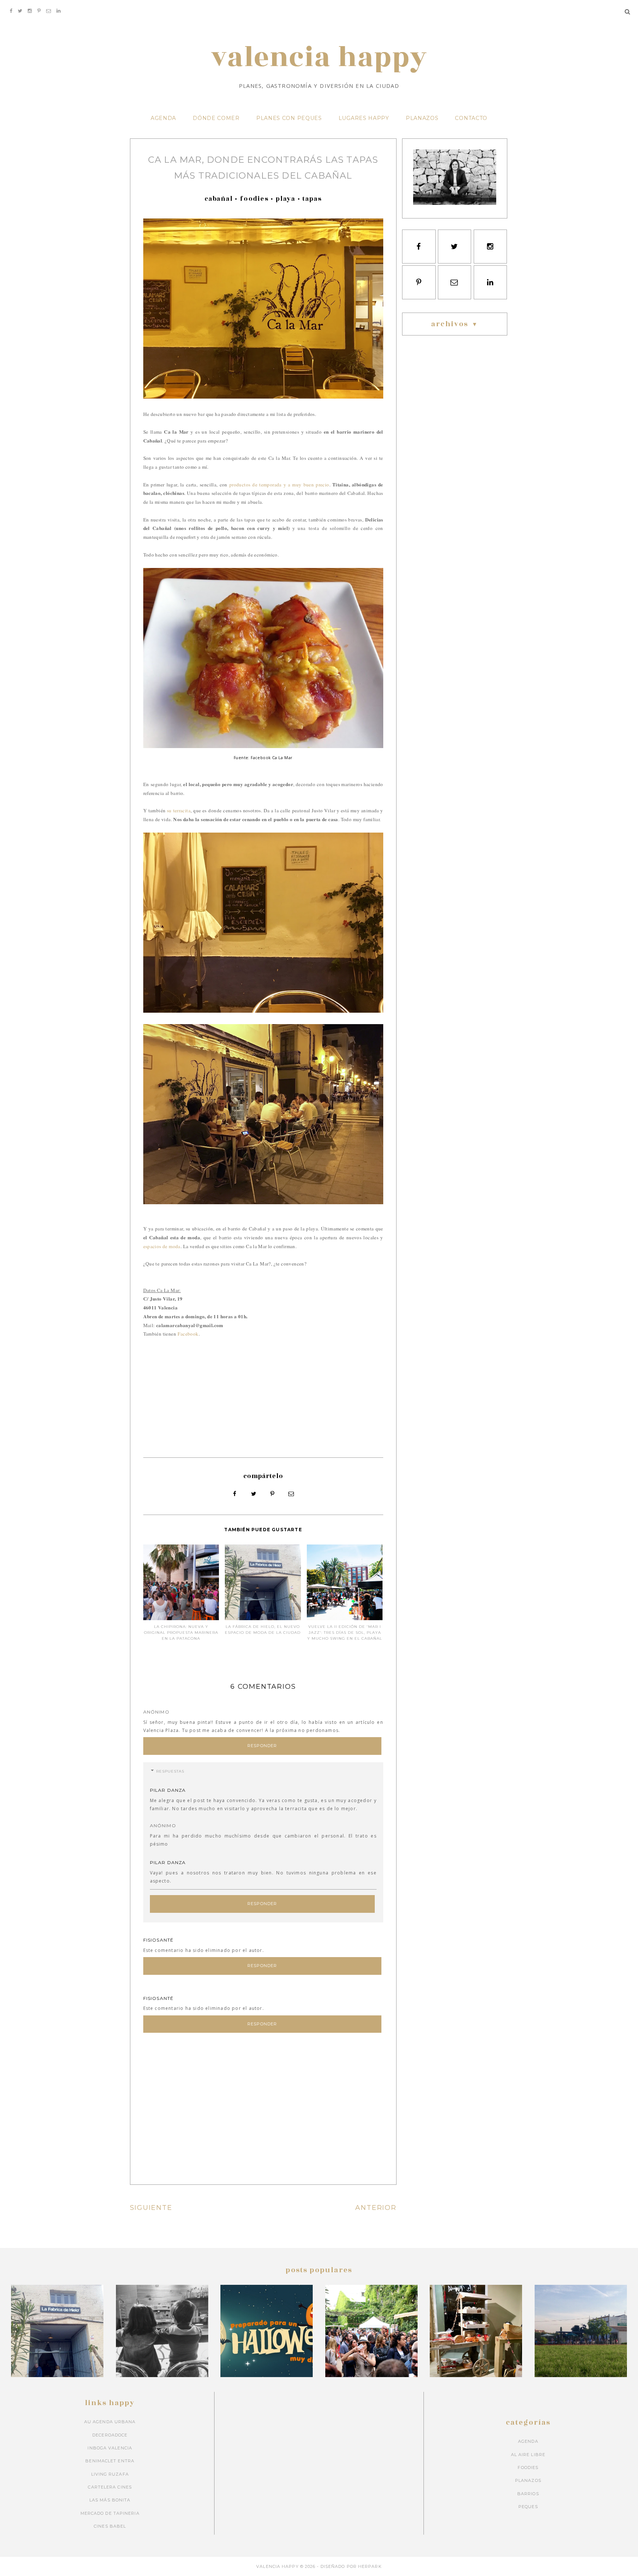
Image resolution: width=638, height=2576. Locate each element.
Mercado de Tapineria (110, 2513)
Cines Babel (110, 2526)
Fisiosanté (159, 1940)
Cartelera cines (110, 2487)
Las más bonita (110, 2500)
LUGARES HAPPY (364, 118)
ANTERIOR (376, 2208)
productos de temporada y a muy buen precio (279, 485)
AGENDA (163, 118)
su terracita (179, 810)
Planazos (528, 2480)
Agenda (528, 2441)
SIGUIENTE (151, 2208)
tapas (312, 199)
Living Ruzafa (110, 2474)
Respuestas (170, 1771)
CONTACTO (471, 118)
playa (286, 199)
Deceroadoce (110, 2435)
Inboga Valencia (110, 2448)
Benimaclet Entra (110, 2461)
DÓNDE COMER (216, 118)
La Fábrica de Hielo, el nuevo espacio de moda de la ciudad (263, 1630)
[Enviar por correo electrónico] (291, 1494)
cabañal (219, 199)
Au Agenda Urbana (110, 2422)
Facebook (188, 1334)
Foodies (254, 199)
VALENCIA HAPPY (319, 58)
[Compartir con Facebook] (235, 1494)
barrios (528, 2494)
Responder (262, 1746)
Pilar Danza (168, 1790)
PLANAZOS (422, 118)
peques (528, 2507)
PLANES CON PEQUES (289, 118)
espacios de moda (162, 1246)
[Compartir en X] (254, 1494)
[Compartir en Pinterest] (272, 1494)
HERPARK (370, 2566)
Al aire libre (528, 2455)
